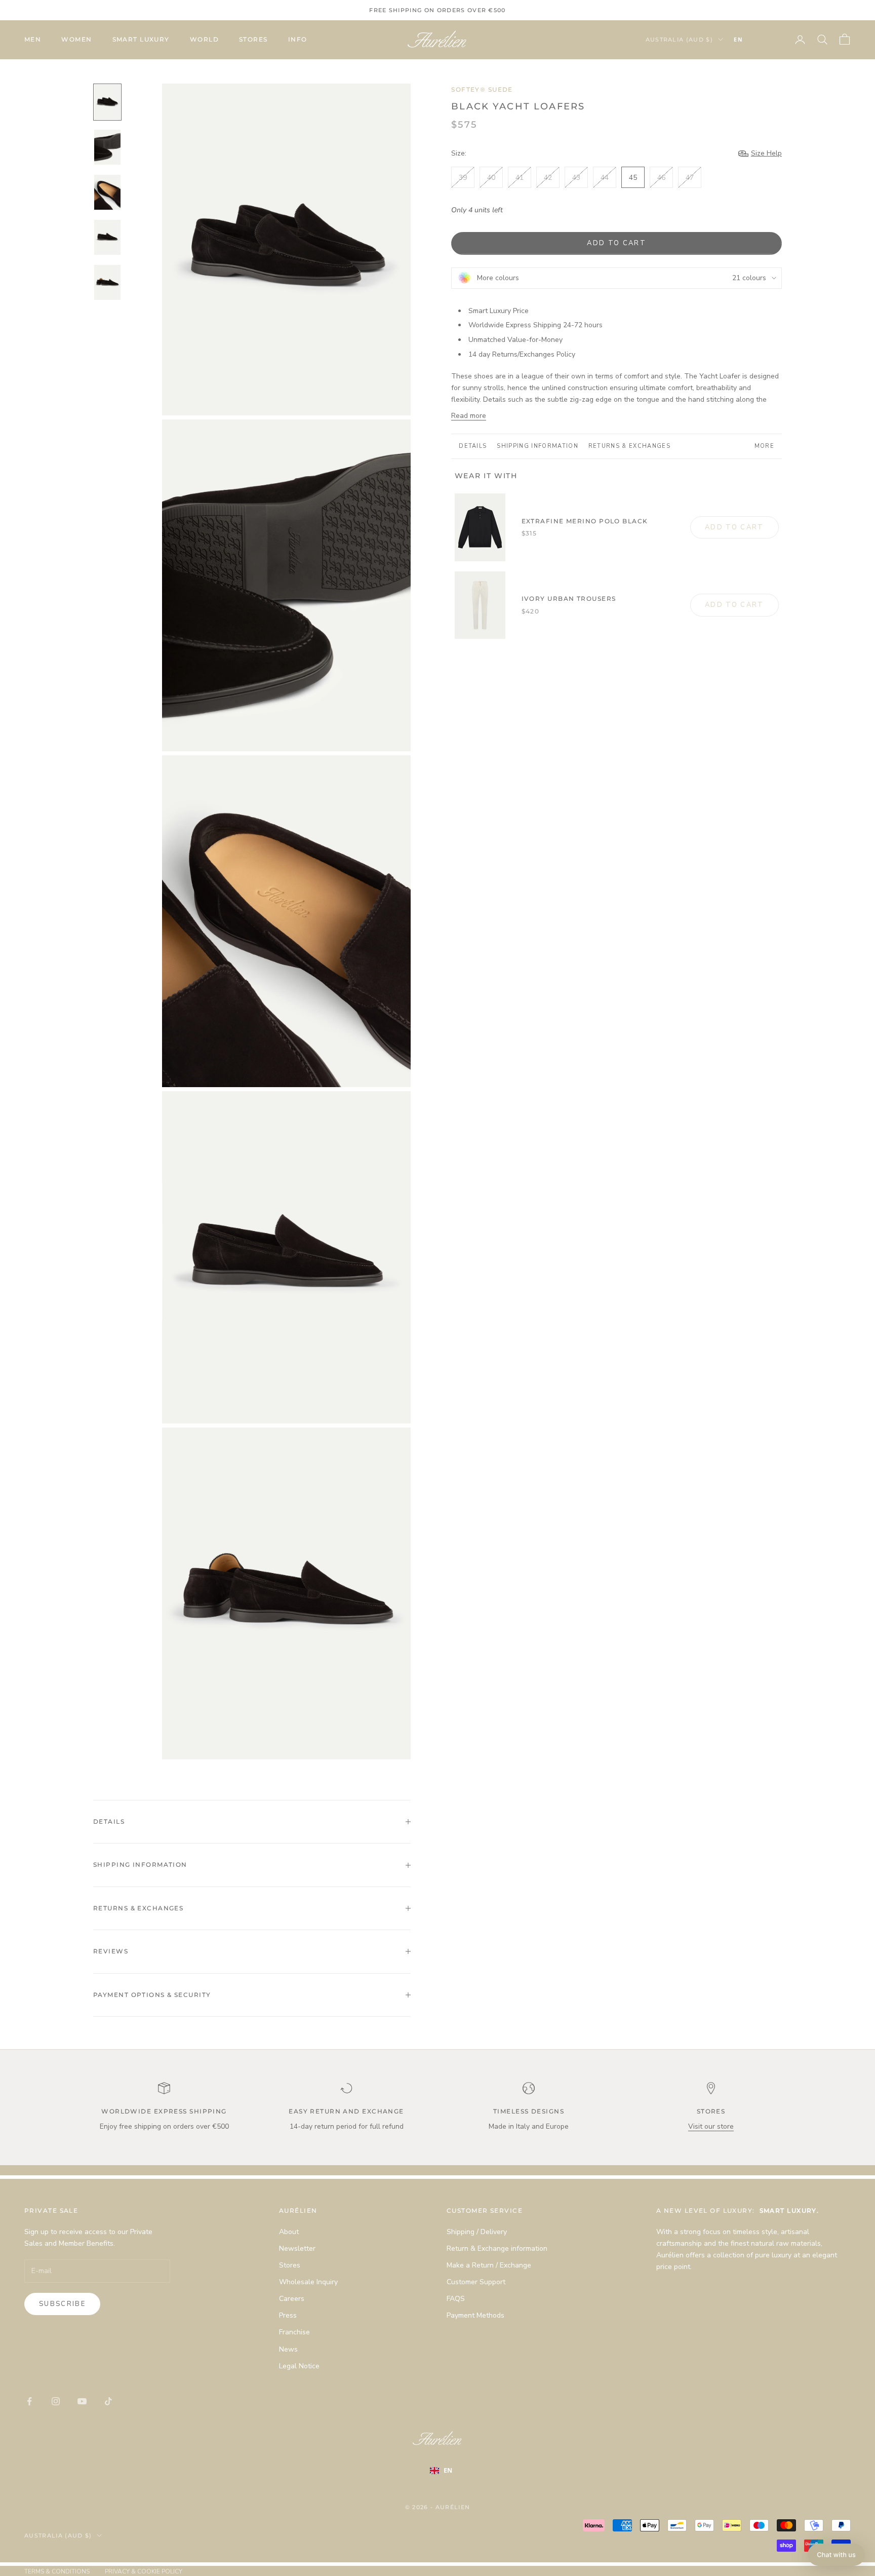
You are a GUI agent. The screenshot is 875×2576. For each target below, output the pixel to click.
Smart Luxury (141, 39)
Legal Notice (299, 2366)
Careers (292, 2299)
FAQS (456, 2299)
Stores (253, 39)
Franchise (294, 2332)
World (204, 39)
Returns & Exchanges (629, 446)
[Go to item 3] (107, 192)
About (289, 2232)
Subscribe (62, 2304)
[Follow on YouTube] (82, 2401)
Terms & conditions (57, 2571)
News (288, 2349)
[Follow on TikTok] (108, 2401)
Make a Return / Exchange (489, 2265)
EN (738, 40)
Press (288, 2315)
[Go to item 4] (107, 237)
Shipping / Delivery (477, 2232)
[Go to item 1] (107, 102)
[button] (836, 2555)
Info (298, 39)
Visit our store (711, 2126)
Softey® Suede (482, 89)
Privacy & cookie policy (144, 2571)
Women (76, 39)
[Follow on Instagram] (56, 2401)
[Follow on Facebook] (29, 2401)
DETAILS (473, 446)
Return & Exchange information (497, 2248)
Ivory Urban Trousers (569, 599)
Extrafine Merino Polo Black (585, 521)
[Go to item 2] (107, 147)
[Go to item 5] (107, 282)
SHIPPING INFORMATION (537, 446)
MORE (764, 446)
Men (33, 39)
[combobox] (753, 40)
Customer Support (476, 2282)
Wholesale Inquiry (308, 2282)
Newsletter (297, 2248)
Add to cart (617, 243)
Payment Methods (475, 2315)
